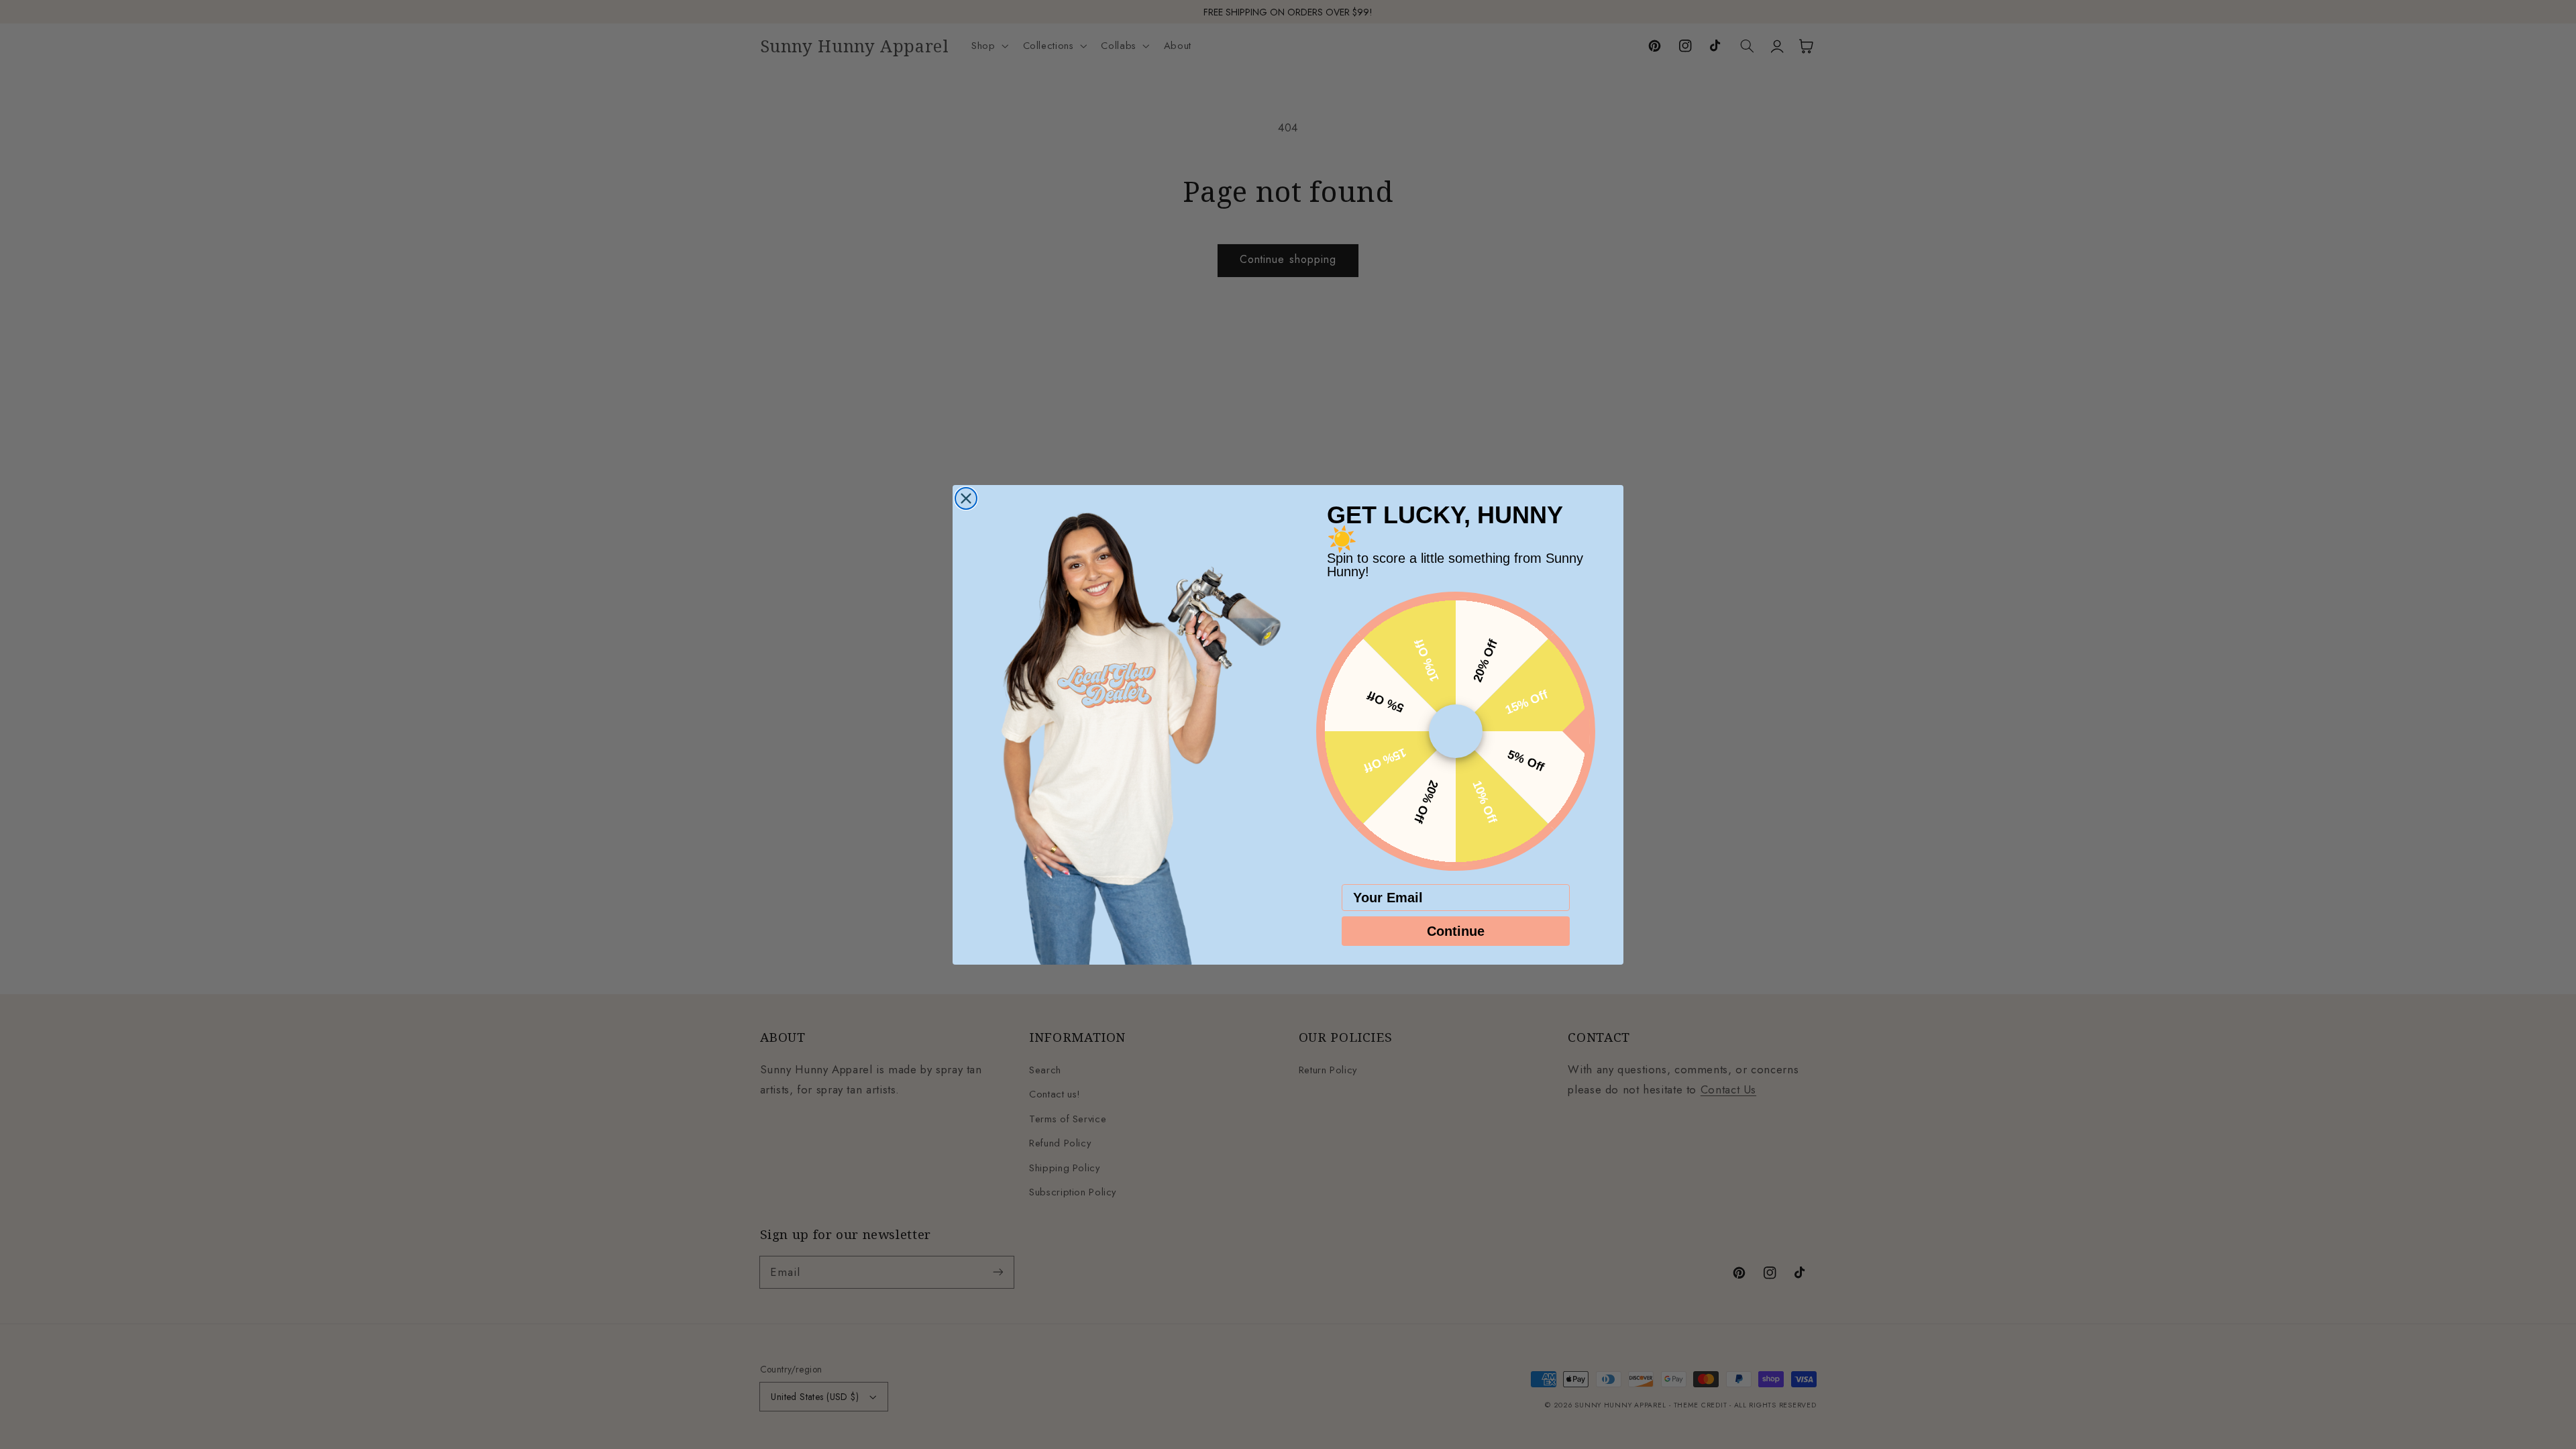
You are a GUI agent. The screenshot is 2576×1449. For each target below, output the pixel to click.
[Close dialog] (966, 498)
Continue (1456, 931)
